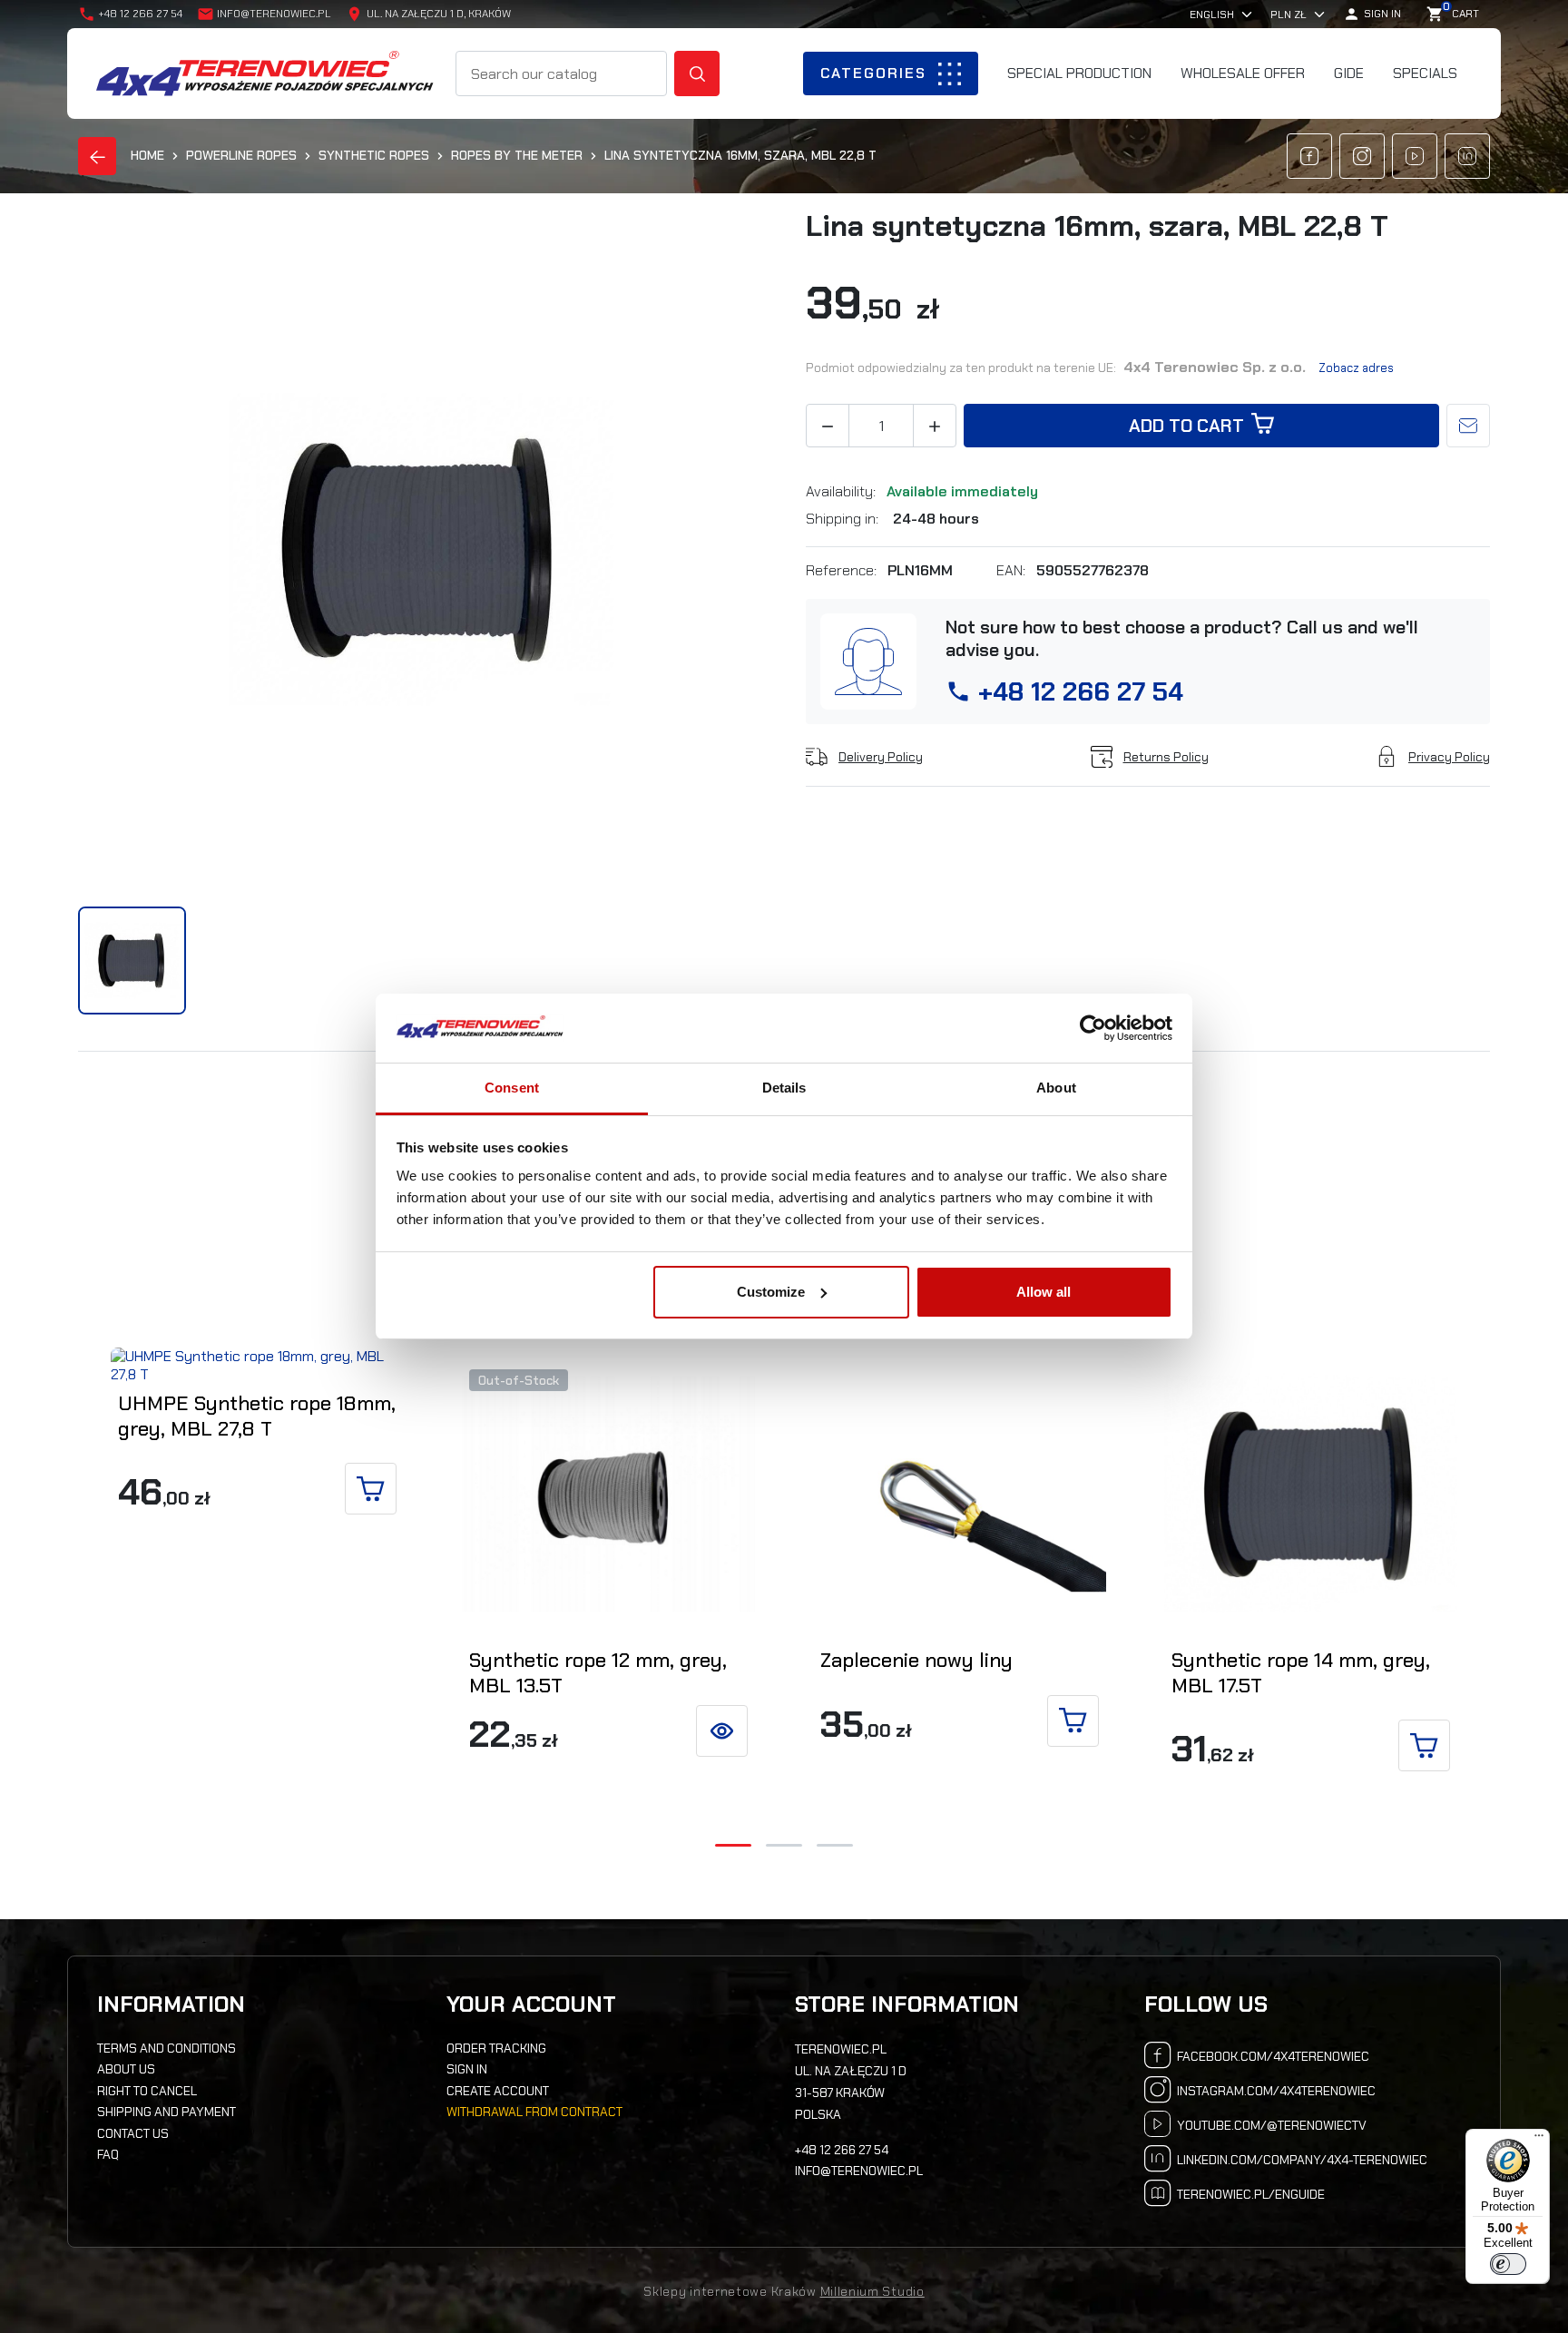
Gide (1349, 73)
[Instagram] (1362, 156)
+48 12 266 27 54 (1081, 692)
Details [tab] (784, 1088)
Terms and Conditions (167, 2048)
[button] (1372, 14)
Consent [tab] (512, 1088)
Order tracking (496, 2048)
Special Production (1079, 73)
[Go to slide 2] (784, 1845)
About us (126, 2069)
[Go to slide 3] (835, 1845)
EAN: (1013, 571)
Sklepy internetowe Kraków (730, 2291)
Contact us (133, 2133)
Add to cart (1186, 426)
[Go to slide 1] (733, 1845)
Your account (531, 2005)
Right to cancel (147, 2091)
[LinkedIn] (1467, 156)
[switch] (1508, 2264)
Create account (498, 2091)
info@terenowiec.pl (274, 14)
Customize (771, 1292)
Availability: (843, 492)
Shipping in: (844, 519)
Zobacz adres (1356, 368)
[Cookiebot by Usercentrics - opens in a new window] (1093, 1028)
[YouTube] (1415, 156)
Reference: (843, 571)
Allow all (1044, 1292)
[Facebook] (1309, 156)
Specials (1425, 73)
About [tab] (1056, 1088)
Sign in (467, 2069)
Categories (873, 73)
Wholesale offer (1243, 73)
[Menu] (1539, 2140)
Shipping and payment (167, 2112)
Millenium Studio (872, 2291)
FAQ (108, 2154)
